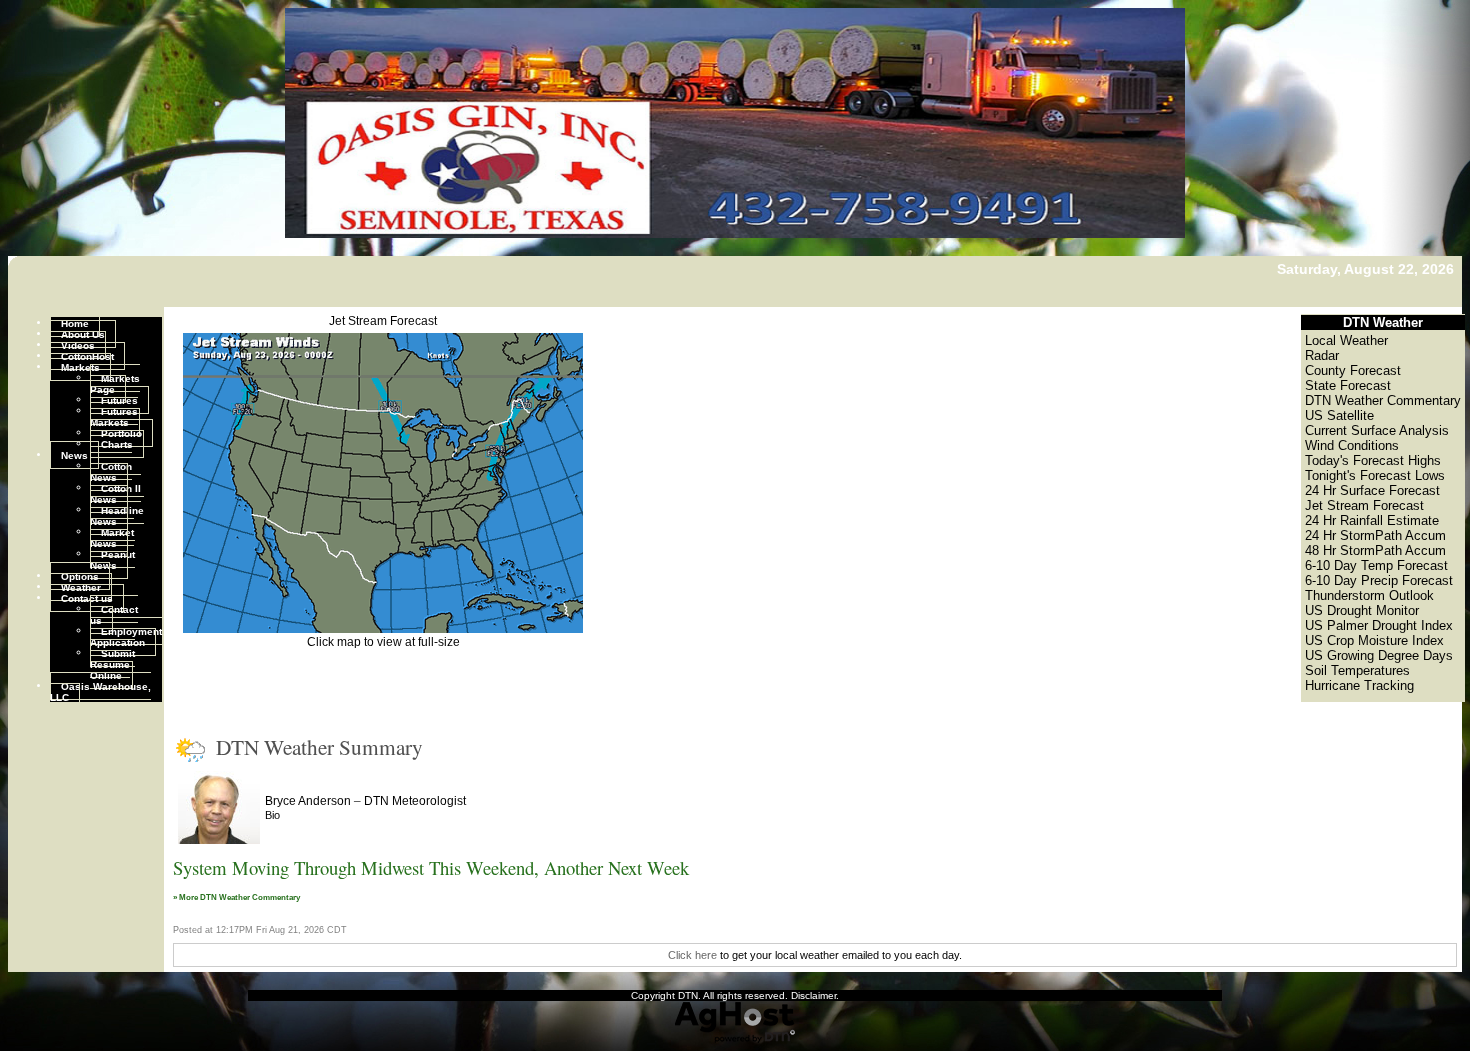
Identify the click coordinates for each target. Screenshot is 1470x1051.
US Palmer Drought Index (1379, 625)
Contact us (87, 597)
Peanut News (112, 559)
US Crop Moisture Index (1374, 640)
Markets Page (115, 383)
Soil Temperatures (1357, 670)
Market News (112, 537)
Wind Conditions (1352, 445)
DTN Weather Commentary (1383, 400)
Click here (692, 955)
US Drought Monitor (1362, 610)
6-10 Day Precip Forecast (1379, 580)
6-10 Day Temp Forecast (1376, 565)
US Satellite (1339, 415)
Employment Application (126, 636)
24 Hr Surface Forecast (1372, 490)
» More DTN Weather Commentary (236, 897)
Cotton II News (115, 493)
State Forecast (1348, 385)
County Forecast (1353, 370)
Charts (117, 443)
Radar (1322, 355)
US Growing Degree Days (1379, 655)
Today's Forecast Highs (1373, 460)
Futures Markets (114, 416)
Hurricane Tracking (1359, 685)
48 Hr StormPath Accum (1375, 550)
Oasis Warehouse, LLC (100, 691)
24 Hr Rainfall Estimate (1372, 520)
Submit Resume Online (112, 663)
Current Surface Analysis (1377, 430)
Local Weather (1346, 340)
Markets (80, 366)
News (74, 454)
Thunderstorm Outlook (1369, 595)
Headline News (117, 515)
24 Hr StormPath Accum (1375, 535)
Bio (272, 815)
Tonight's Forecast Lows (1375, 475)
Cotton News (111, 471)
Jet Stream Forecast (383, 321)
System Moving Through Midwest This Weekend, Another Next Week (431, 867)
